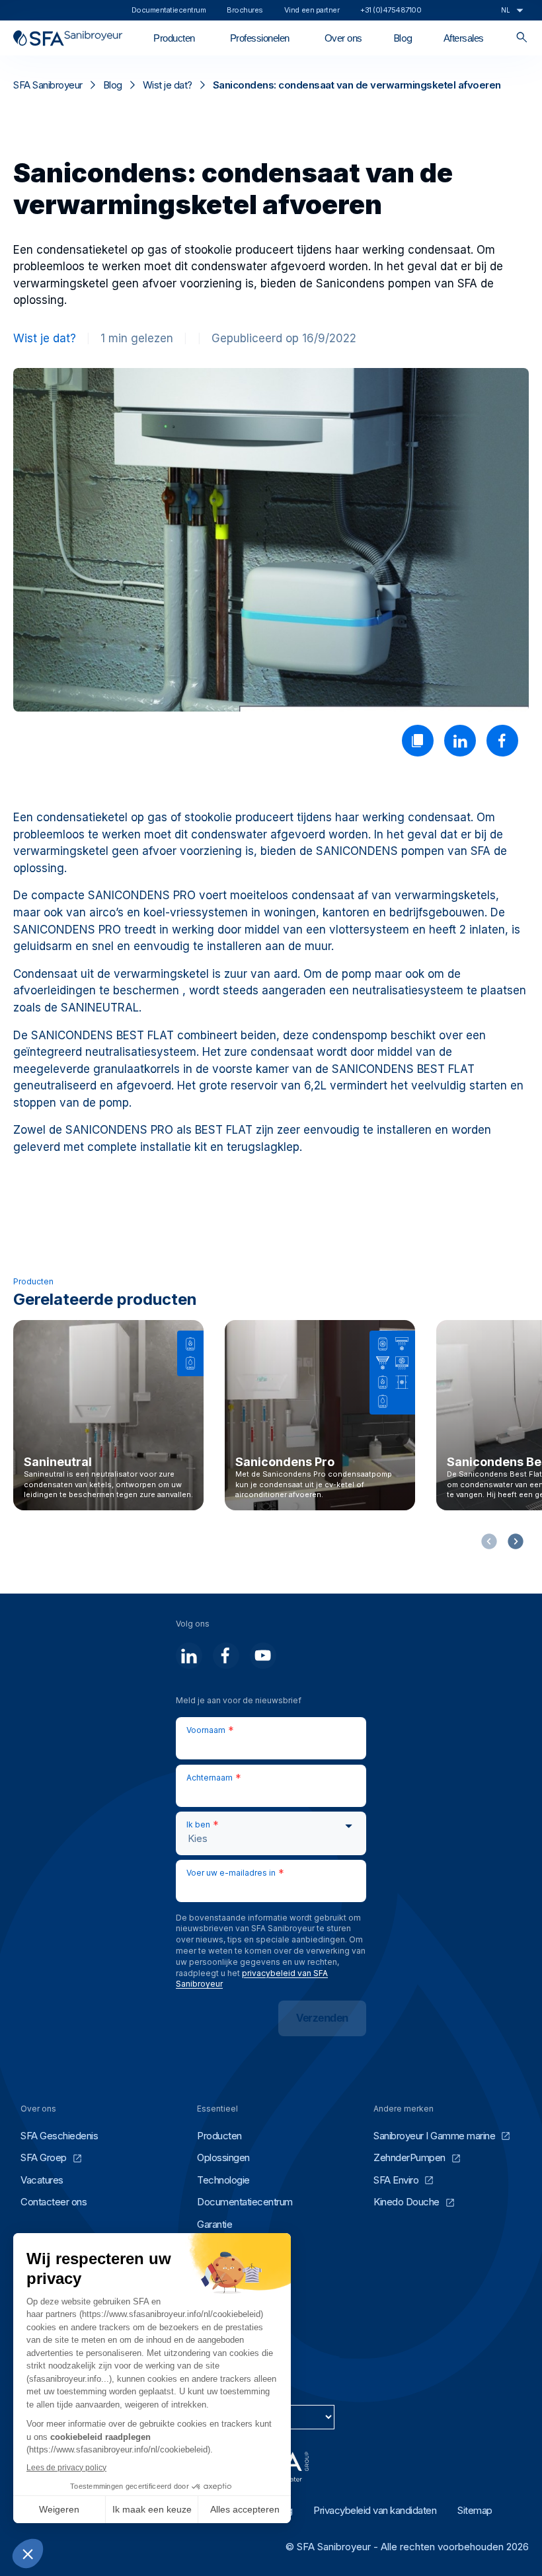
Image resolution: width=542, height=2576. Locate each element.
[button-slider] (516, 1541)
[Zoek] (522, 38)
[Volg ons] (189, 1656)
